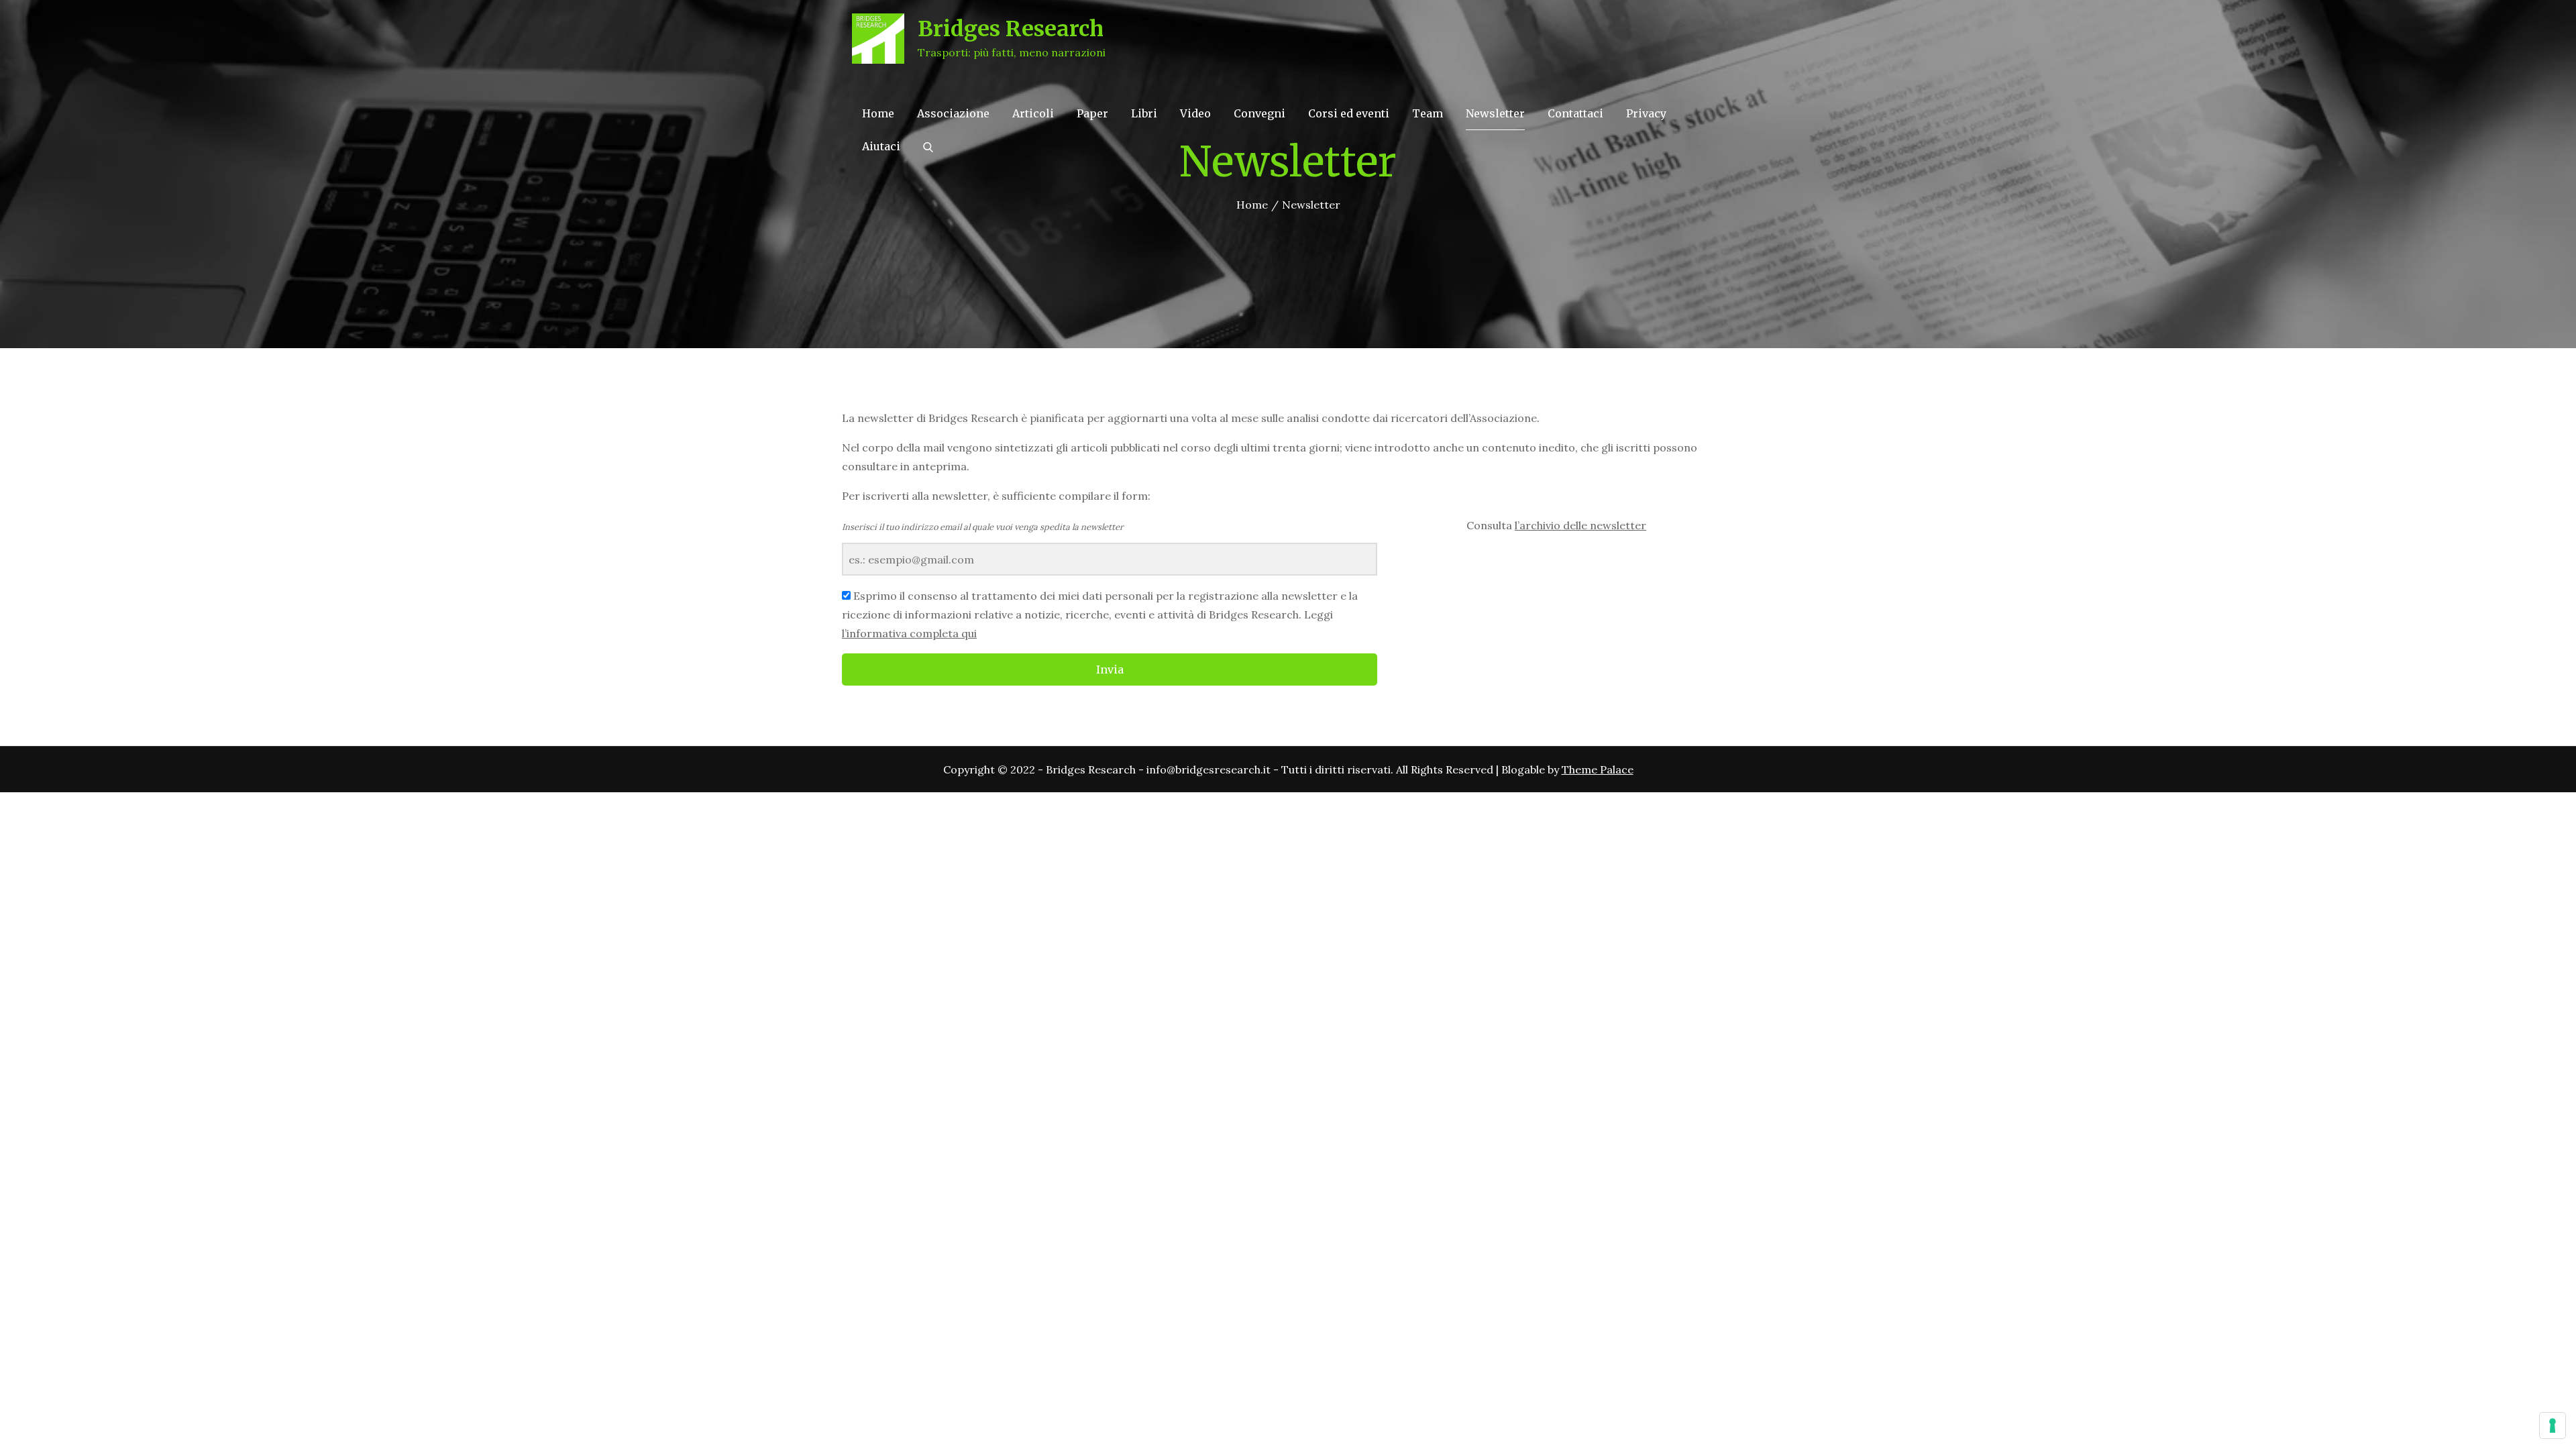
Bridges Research (1011, 29)
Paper (1092, 113)
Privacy (1646, 113)
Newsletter (1495, 113)
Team (1428, 113)
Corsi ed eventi (1349, 113)
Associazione (953, 113)
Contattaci (1575, 113)
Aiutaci (881, 146)
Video (1195, 113)
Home (878, 113)
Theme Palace (1598, 769)
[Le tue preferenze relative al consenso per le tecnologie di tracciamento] (2553, 1426)
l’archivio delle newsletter (1580, 525)
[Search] (928, 146)
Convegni (1259, 113)
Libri (1144, 113)
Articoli (1033, 113)
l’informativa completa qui (909, 633)
